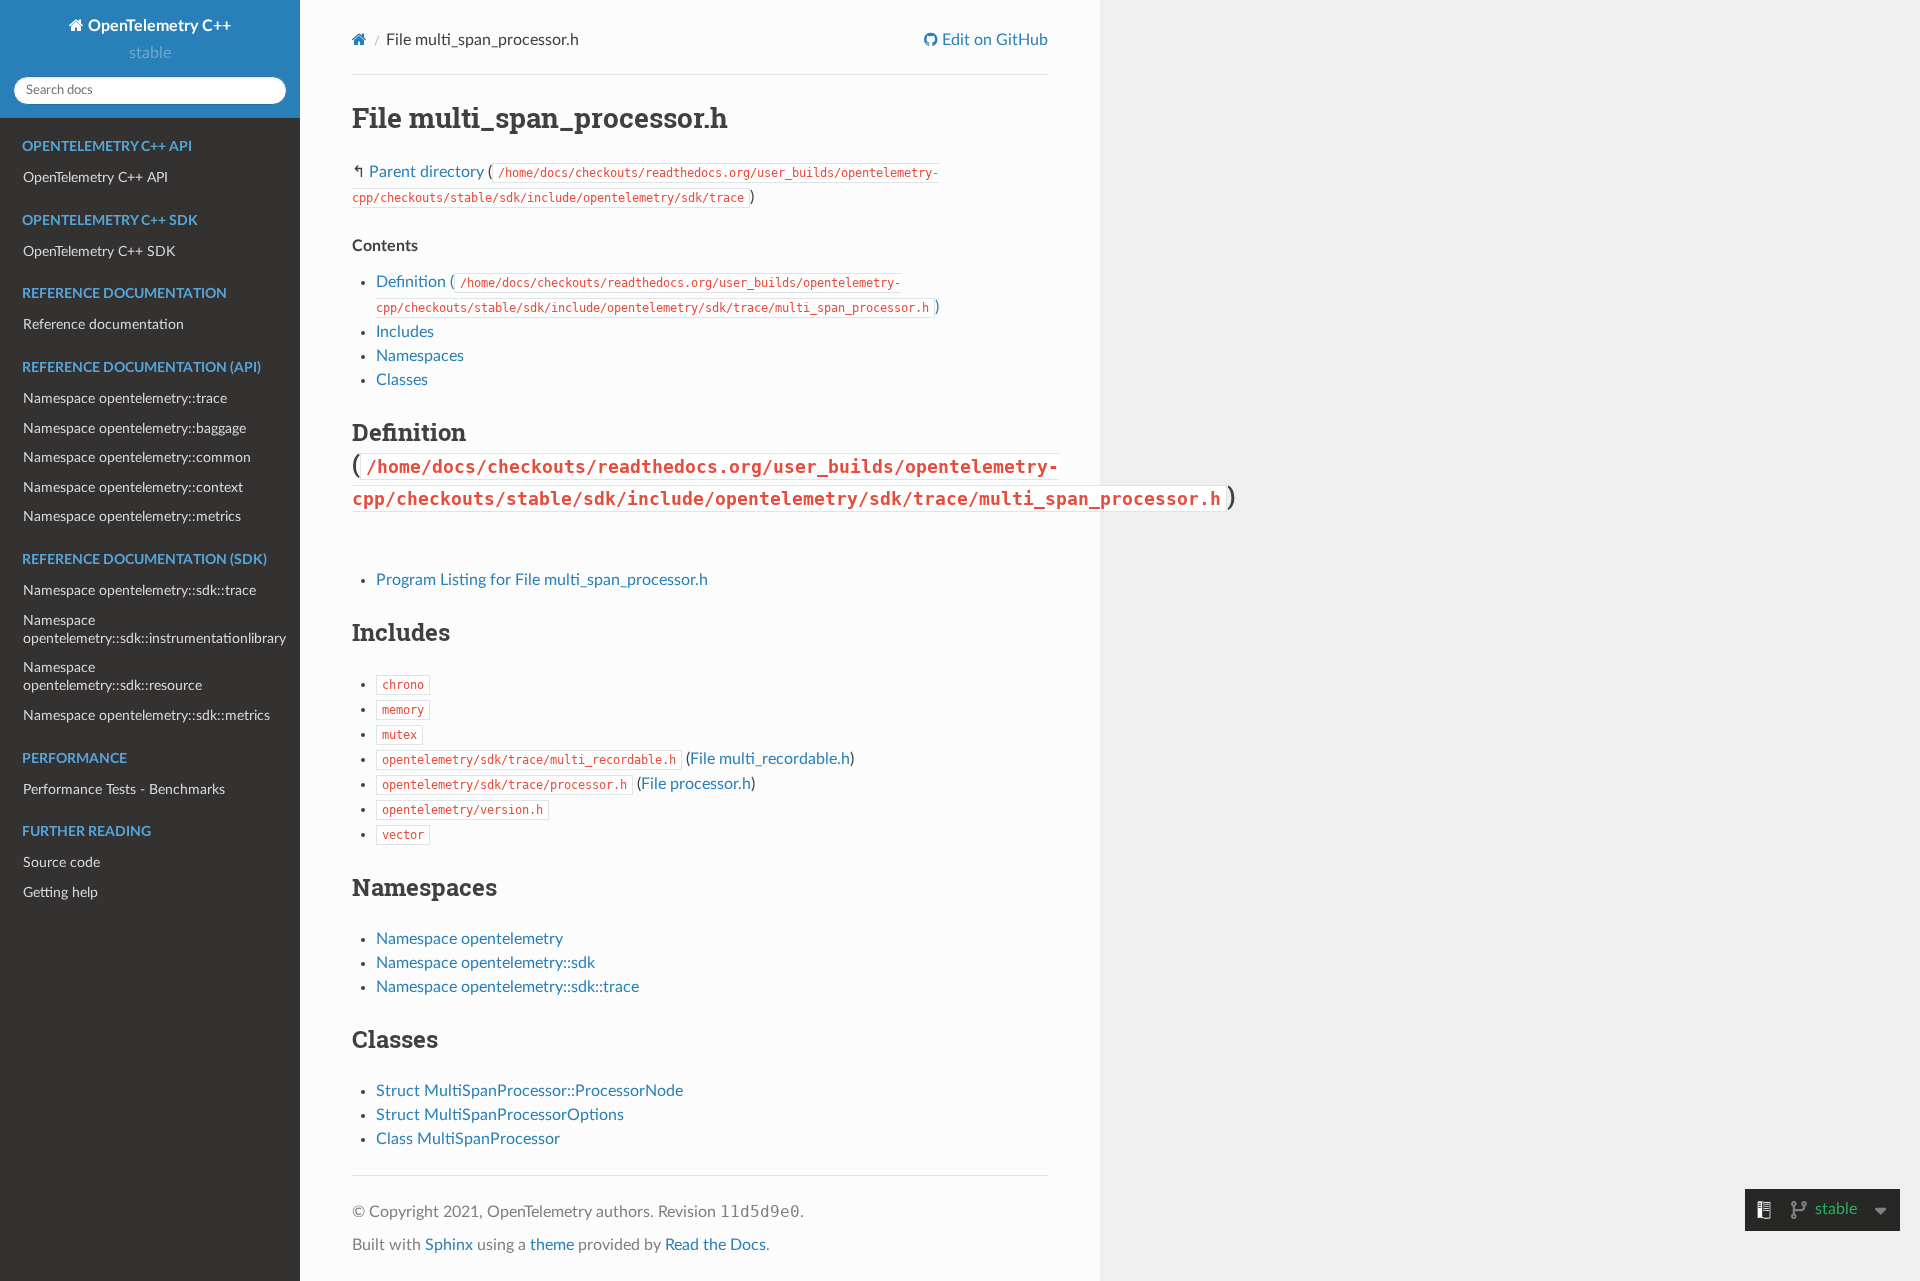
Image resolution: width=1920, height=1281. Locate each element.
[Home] (359, 39)
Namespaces (420, 356)
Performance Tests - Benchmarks (124, 789)
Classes (402, 380)
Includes (405, 332)
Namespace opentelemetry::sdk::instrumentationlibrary (154, 629)
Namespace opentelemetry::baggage (134, 428)
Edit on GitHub (993, 40)
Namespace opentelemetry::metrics (132, 516)
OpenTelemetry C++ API (95, 177)
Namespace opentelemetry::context (133, 487)
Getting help (60, 892)
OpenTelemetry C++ (157, 26)
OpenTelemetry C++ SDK (99, 251)
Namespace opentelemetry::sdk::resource (112, 676)
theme (552, 1245)
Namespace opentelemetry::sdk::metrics (146, 715)
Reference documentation (103, 324)
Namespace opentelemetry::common (137, 457)
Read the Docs (715, 1245)
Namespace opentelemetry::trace (125, 398)
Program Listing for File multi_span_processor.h (542, 580)
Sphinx (449, 1245)
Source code (61, 862)
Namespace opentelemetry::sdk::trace (139, 590)
